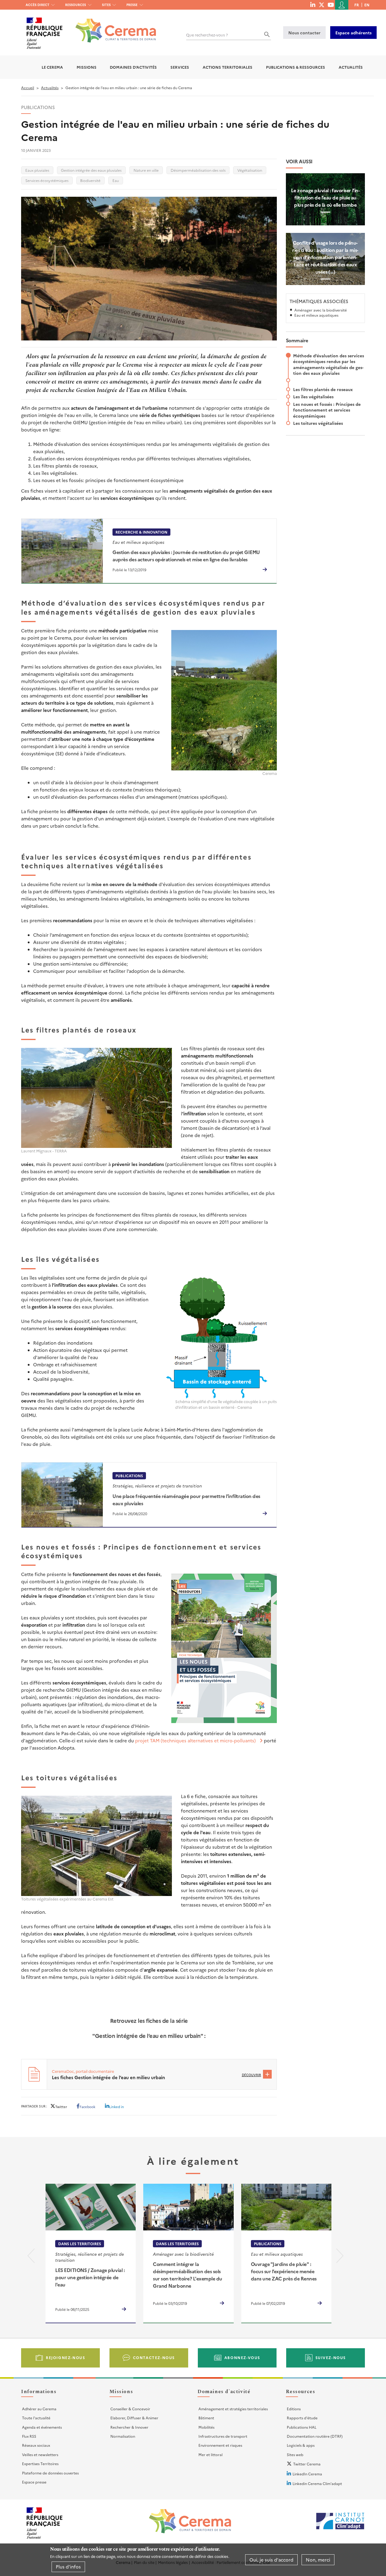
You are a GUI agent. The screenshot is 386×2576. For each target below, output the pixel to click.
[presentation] (31, 2257)
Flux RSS (29, 2436)
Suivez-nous (331, 2357)
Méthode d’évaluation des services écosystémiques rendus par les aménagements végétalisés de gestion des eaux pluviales (329, 364)
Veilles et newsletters (40, 2454)
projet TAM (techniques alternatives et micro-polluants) (195, 1740)
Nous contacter (304, 33)
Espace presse (34, 2482)
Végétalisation (250, 170)
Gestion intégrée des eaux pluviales (91, 170)
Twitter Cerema (307, 2464)
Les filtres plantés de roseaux (323, 389)
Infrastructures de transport (223, 2436)
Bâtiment (206, 2418)
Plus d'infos (68, 2567)
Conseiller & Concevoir (130, 2409)
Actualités (351, 67)
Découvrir (252, 2075)
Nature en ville (146, 170)
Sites (106, 5)
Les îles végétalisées (313, 396)
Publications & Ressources (296, 67)
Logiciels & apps (301, 2445)
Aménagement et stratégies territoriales (233, 2409)
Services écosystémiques (47, 180)
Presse (132, 5)
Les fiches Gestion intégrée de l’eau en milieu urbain (108, 2077)
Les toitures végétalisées (318, 423)
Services (180, 67)
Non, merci (318, 2560)
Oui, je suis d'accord (271, 2560)
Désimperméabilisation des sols (198, 170)
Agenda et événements (42, 2427)
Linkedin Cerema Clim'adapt (317, 2483)
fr (357, 5)
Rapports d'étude (302, 2418)
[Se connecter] (342, 5)
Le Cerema (52, 67)
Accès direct (38, 5)
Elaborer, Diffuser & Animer (134, 2418)
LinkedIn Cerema (307, 2474)
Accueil (28, 88)
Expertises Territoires (40, 2463)
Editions (294, 2409)
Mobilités (206, 2427)
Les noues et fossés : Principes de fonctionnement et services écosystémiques (327, 410)
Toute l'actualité (36, 2418)
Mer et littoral (210, 2454)
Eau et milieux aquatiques (316, 315)
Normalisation (123, 2436)
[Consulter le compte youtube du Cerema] (331, 5)
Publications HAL (302, 2427)
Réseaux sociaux (36, 2445)
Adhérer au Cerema (39, 2409)
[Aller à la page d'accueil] (112, 26)
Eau (116, 180)
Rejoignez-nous (65, 2357)
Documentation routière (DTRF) (315, 2436)
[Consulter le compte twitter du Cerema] (322, 5)
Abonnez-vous (242, 2357)
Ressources (76, 5)
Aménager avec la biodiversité (321, 310)
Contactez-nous (154, 2357)
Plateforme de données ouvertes (50, 2473)
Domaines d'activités (133, 67)
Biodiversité (90, 180)
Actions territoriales (228, 67)
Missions (87, 67)
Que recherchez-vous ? (207, 35)
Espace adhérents (353, 33)
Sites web (295, 2454)
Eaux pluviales (37, 170)
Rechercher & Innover (129, 2427)
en (367, 5)
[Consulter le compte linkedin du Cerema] (313, 5)
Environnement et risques (220, 2445)
